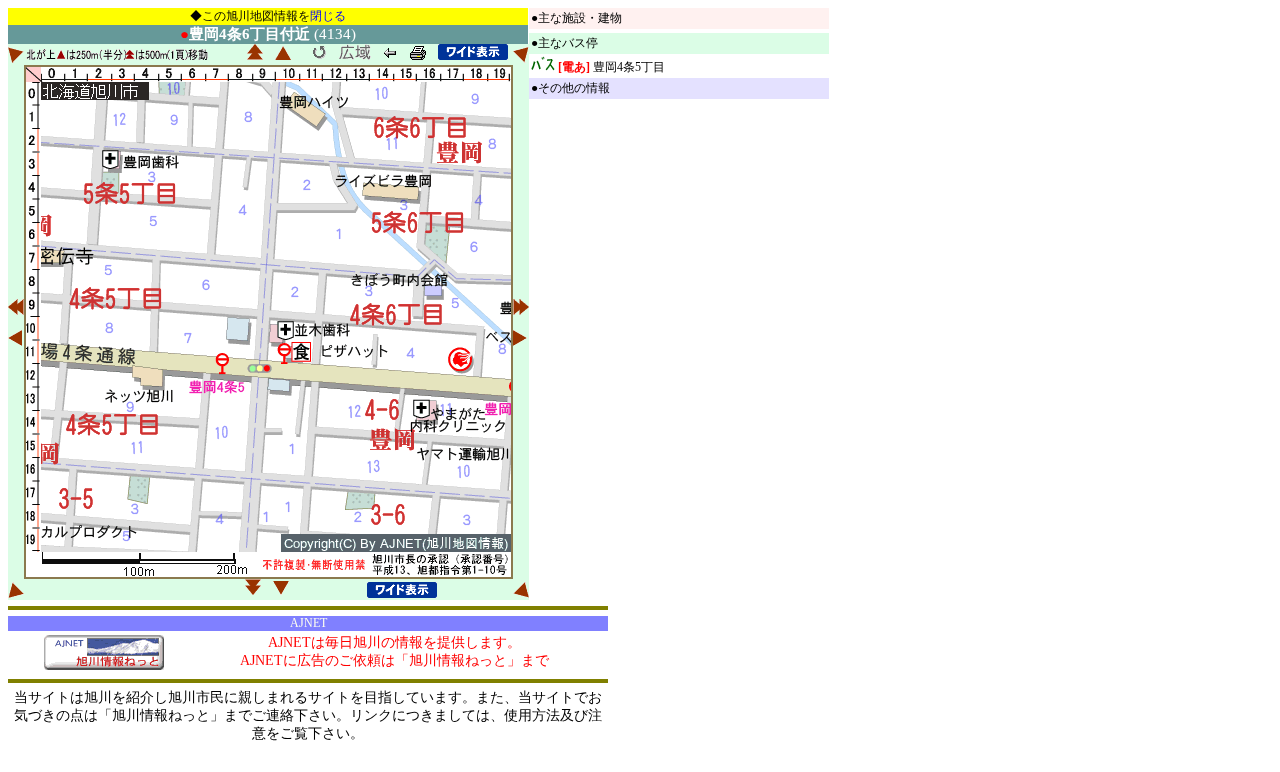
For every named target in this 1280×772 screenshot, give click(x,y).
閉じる (328, 16)
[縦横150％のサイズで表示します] (473, 52)
